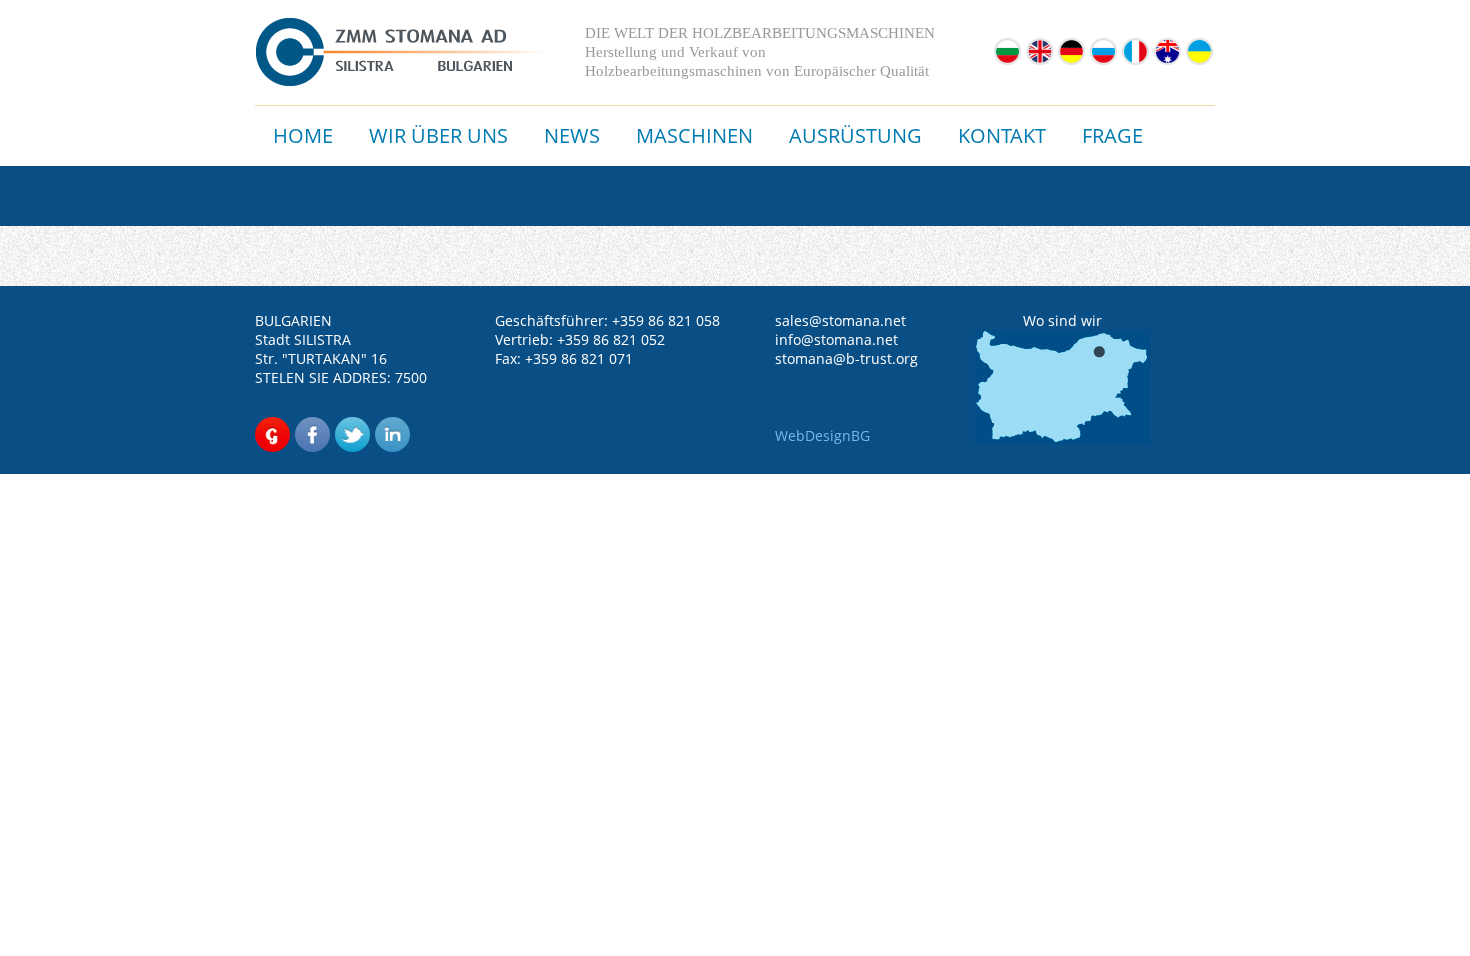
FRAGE (1112, 135)
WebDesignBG (822, 435)
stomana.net (864, 320)
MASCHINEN (694, 135)
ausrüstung (855, 135)
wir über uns (438, 135)
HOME (303, 135)
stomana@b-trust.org (846, 358)
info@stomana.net (836, 339)
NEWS (572, 135)
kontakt (1002, 135)
